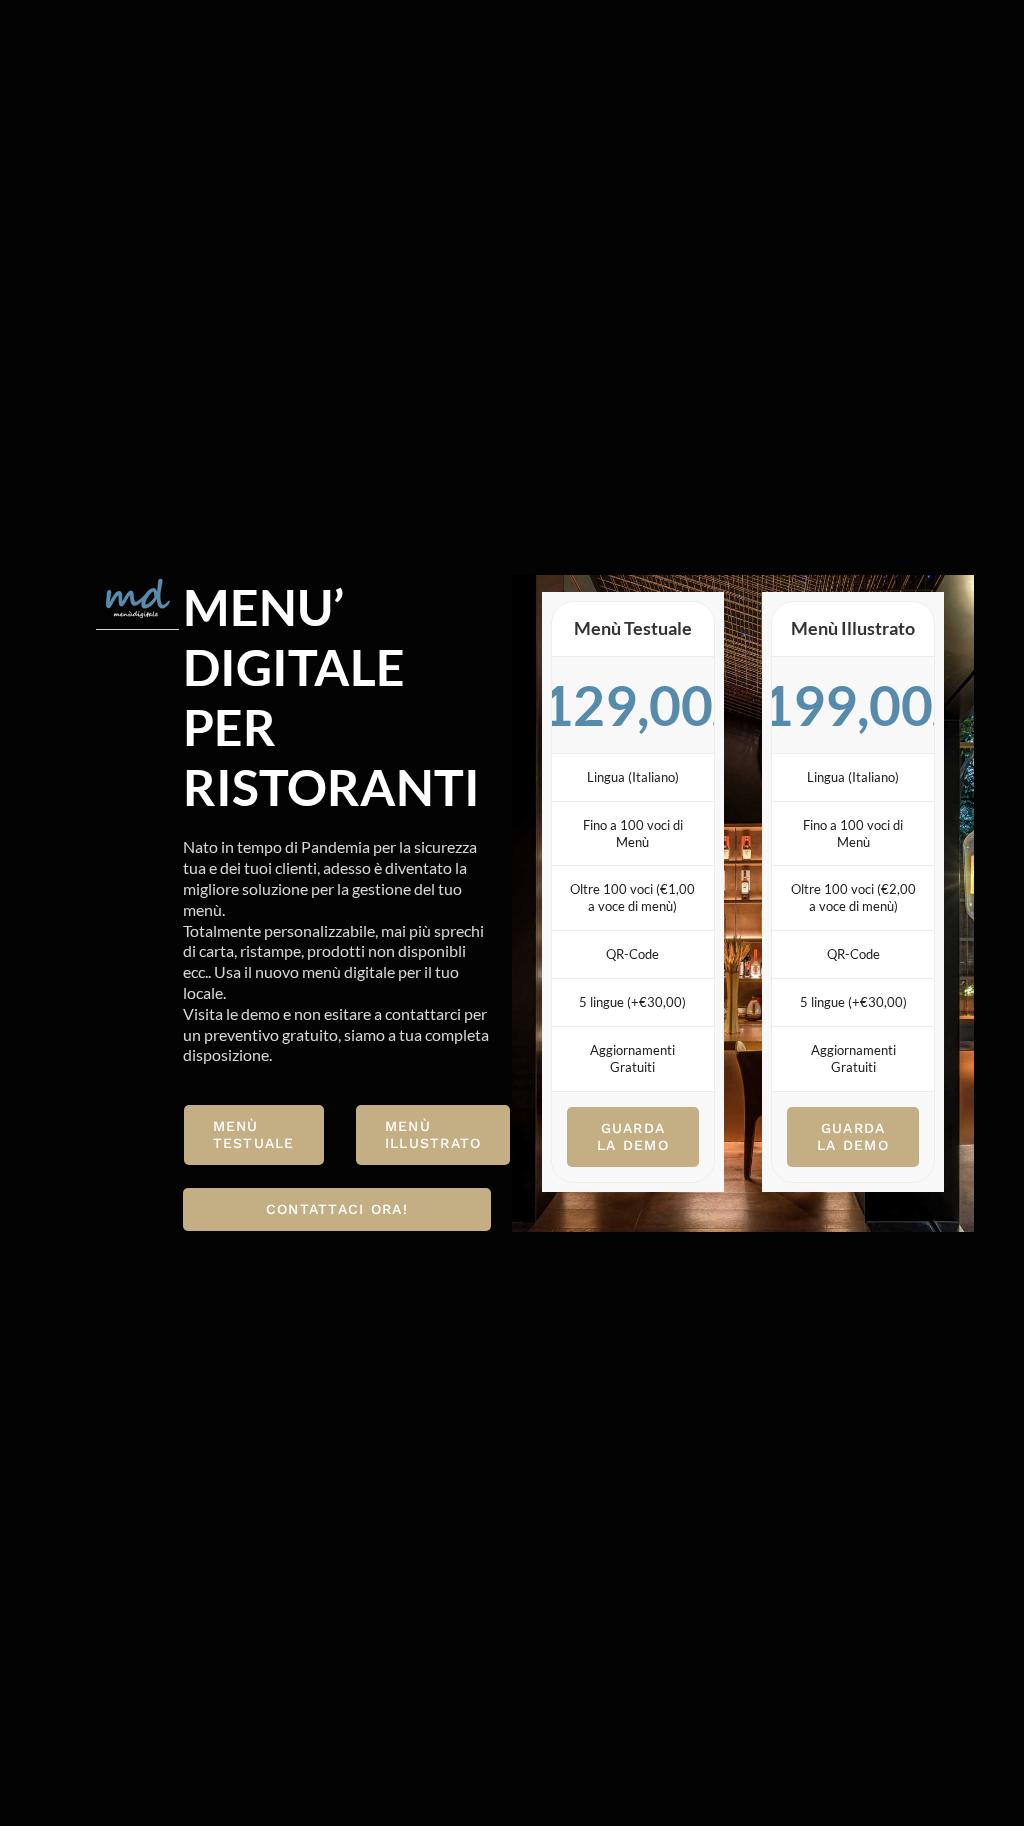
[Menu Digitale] (137, 583)
